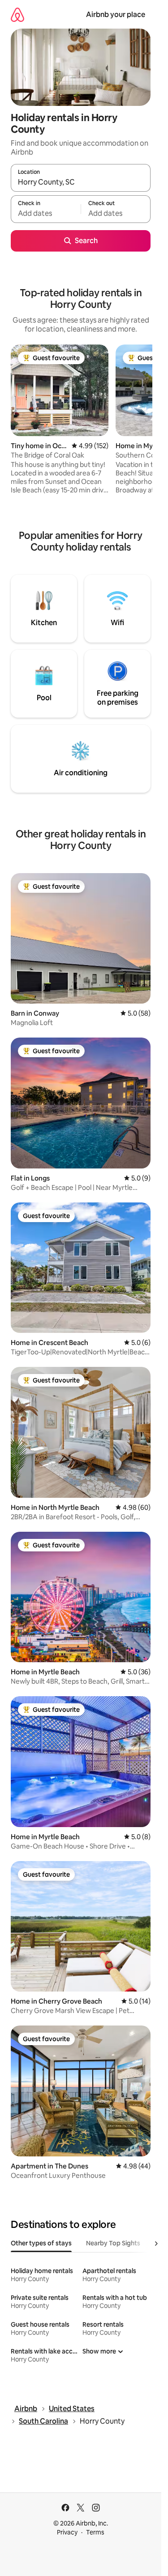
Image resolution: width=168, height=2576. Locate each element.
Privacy (67, 2532)
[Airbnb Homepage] (17, 15)
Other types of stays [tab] (41, 2243)
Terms (95, 2532)
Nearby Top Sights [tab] (113, 2243)
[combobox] (81, 182)
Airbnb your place (116, 15)
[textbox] (46, 213)
